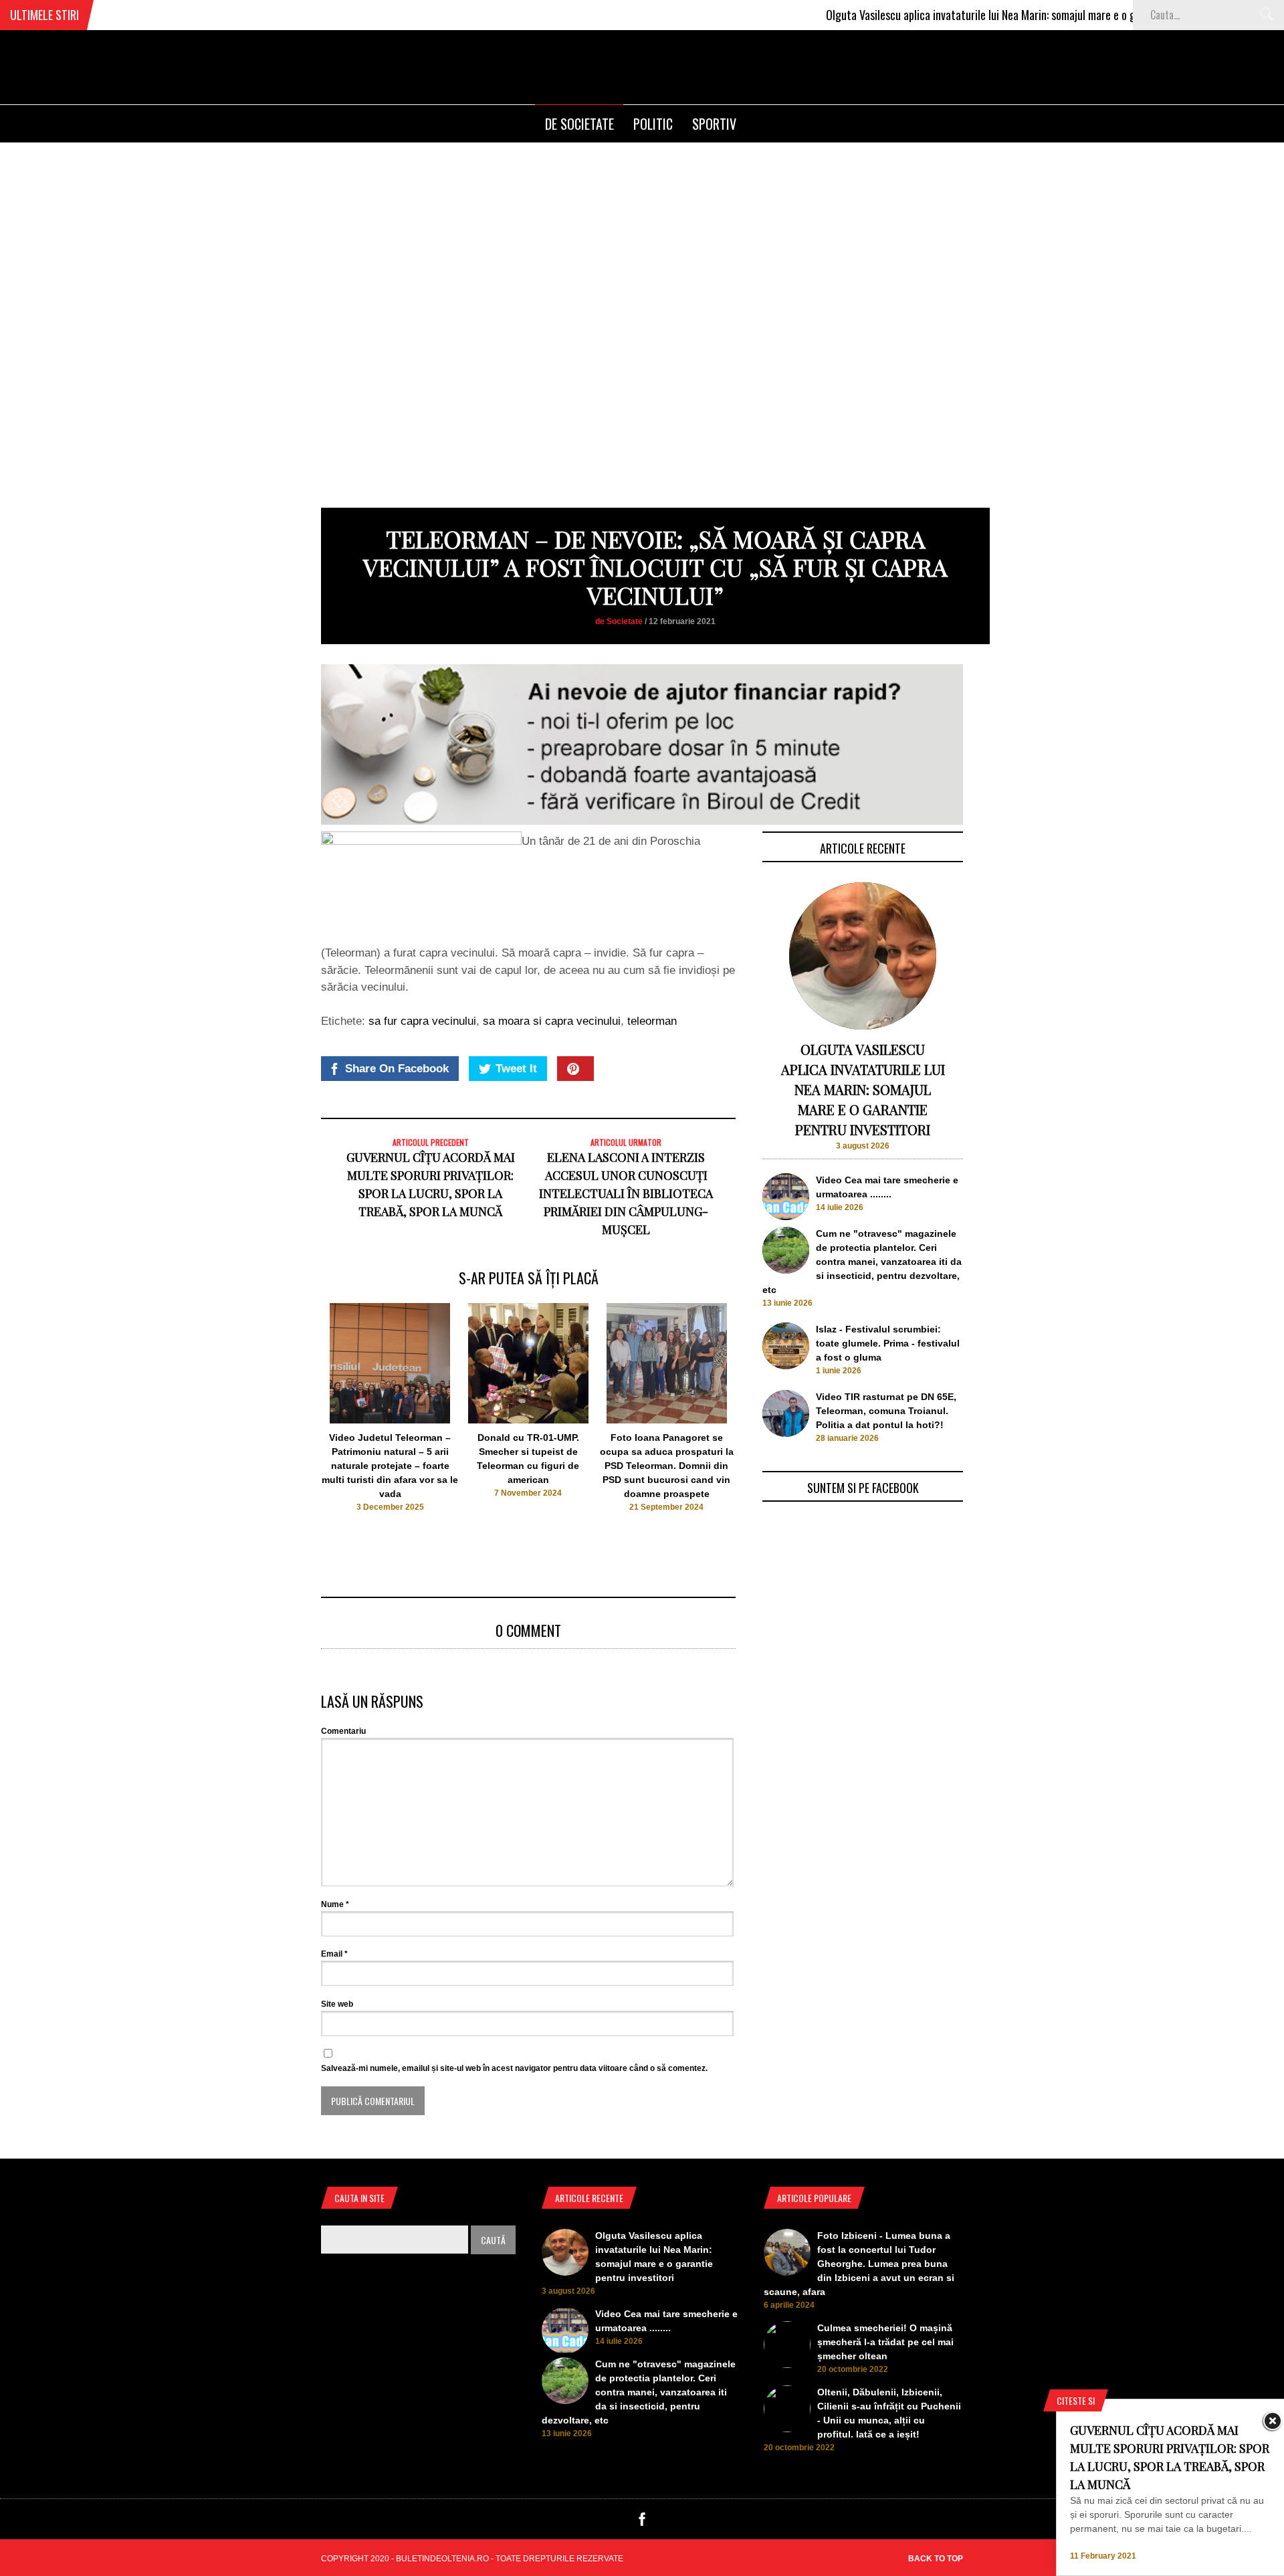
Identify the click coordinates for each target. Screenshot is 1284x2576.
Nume (335, 1904)
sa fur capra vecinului (422, 1021)
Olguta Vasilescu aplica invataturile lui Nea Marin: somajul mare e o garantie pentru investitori (979, 15)
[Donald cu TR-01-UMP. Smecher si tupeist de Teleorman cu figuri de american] (528, 1420)
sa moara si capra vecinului (552, 1021)
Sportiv (714, 124)
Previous (295, 1420)
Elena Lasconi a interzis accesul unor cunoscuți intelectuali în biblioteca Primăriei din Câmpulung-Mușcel (626, 1193)
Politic (653, 124)
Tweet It (516, 1069)
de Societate (579, 124)
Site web (337, 2004)
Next (763, 1420)
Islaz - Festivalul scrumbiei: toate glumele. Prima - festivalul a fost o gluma (888, 1343)
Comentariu (343, 1731)
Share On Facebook (397, 1069)
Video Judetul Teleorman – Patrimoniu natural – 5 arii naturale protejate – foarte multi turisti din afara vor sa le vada (390, 1466)
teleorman (652, 1021)
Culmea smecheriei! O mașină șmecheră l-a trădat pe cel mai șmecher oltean (885, 2342)
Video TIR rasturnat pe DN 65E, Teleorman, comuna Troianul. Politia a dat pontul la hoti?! (886, 1411)
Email (334, 1954)
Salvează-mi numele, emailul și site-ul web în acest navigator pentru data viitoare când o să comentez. (514, 2068)
